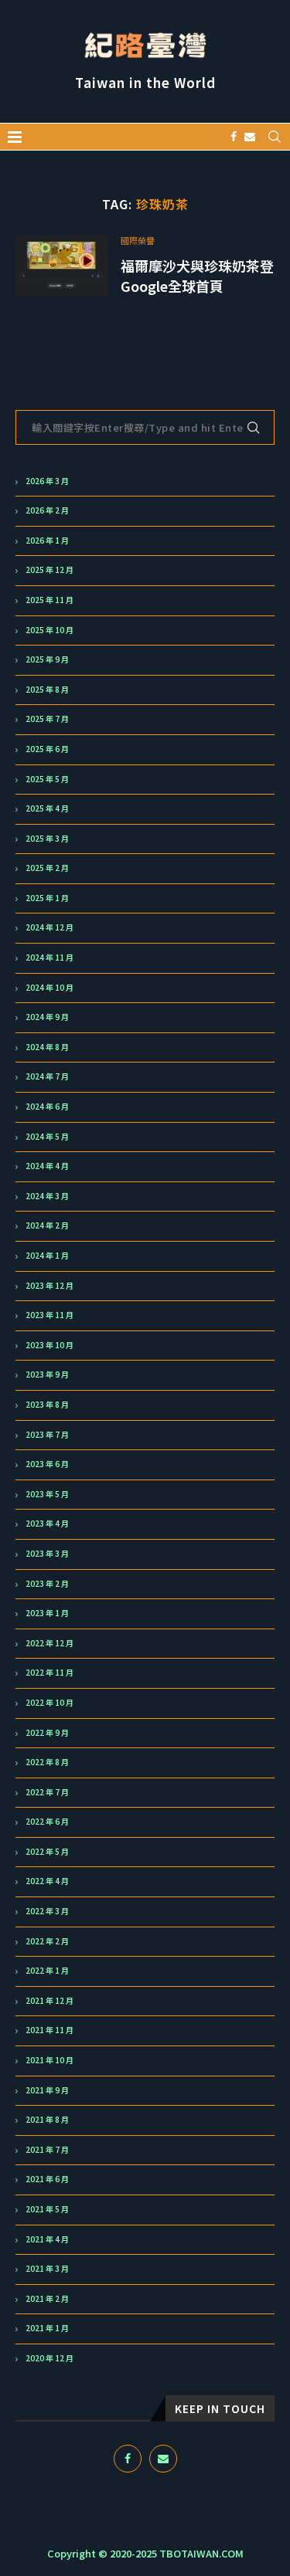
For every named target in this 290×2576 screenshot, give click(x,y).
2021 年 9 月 (47, 2090)
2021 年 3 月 (47, 2269)
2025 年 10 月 (49, 630)
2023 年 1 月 (47, 1613)
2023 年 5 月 (47, 1494)
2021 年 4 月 (47, 2239)
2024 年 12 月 (49, 927)
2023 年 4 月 (47, 1524)
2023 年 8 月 (47, 1405)
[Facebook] (234, 137)
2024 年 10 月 (49, 988)
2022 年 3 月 (47, 1911)
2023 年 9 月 (47, 1374)
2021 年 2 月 (47, 2299)
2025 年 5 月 (47, 779)
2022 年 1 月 (47, 1971)
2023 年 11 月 (49, 1315)
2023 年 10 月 (49, 1345)
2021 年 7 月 (47, 2150)
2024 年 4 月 (47, 1166)
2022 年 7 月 (47, 1792)
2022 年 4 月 (47, 1881)
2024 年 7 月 (47, 1076)
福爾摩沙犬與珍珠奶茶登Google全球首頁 (197, 276)
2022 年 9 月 (47, 1733)
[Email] (250, 137)
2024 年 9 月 (47, 1017)
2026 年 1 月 (47, 541)
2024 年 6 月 (47, 1107)
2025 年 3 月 (47, 839)
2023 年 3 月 (47, 1554)
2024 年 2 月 (47, 1225)
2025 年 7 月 (47, 719)
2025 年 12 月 (49, 570)
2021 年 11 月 (49, 2030)
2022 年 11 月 (49, 1673)
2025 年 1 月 (47, 898)
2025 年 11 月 (49, 600)
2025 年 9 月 (47, 659)
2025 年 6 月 (47, 749)
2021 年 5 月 (47, 2209)
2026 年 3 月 (47, 481)
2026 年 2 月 (47, 510)
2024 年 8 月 (47, 1047)
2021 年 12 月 (49, 2001)
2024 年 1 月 (47, 1256)
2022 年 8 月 (47, 1762)
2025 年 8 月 (47, 690)
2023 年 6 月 (47, 1464)
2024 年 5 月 (47, 1137)
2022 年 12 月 (49, 1643)
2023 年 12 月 (49, 1286)
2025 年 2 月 (47, 868)
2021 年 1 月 (47, 2328)
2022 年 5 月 (47, 1852)
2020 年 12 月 (49, 2358)
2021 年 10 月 (49, 2060)
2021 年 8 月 (47, 2120)
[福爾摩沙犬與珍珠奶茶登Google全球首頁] (62, 266)
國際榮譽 (138, 241)
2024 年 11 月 (49, 958)
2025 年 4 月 (47, 808)
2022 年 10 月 (49, 1703)
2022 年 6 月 (47, 1822)
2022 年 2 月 (47, 1941)
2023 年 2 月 (47, 1584)
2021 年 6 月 (47, 2179)
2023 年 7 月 (47, 1435)
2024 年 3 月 (47, 1196)
